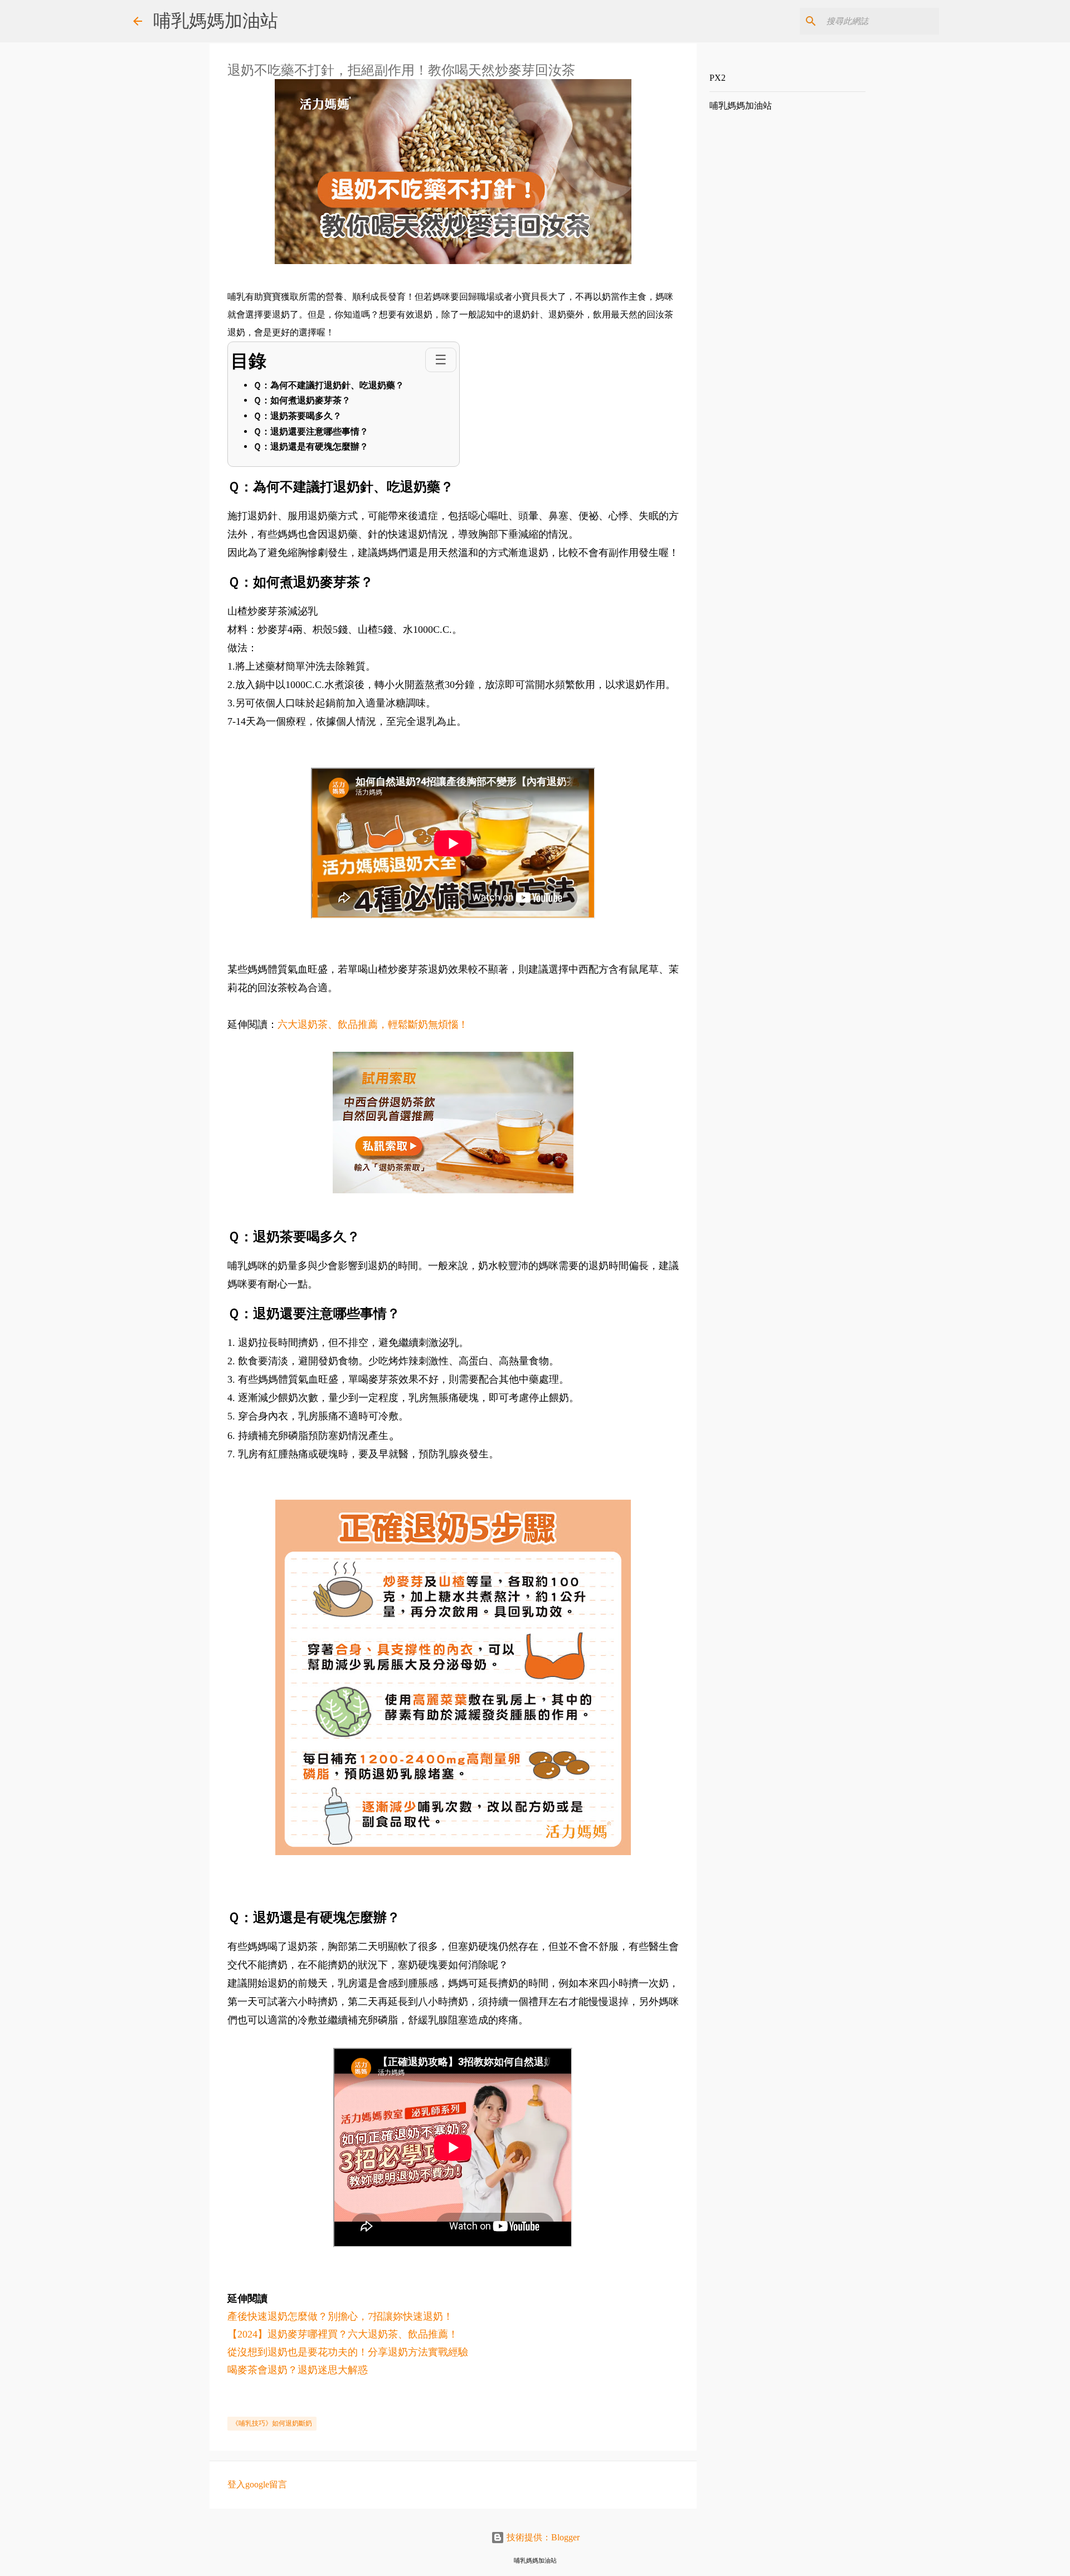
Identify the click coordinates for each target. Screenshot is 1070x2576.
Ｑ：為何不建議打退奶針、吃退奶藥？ (329, 385)
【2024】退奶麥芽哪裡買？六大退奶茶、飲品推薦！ (343, 2334)
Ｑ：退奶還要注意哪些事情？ (311, 431)
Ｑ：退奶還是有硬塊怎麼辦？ (311, 447)
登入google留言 (257, 2484)
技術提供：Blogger (542, 2537)
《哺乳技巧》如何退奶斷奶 (272, 2423)
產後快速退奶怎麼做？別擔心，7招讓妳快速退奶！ (340, 2316)
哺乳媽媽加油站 (216, 21)
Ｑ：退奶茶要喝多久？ (297, 416)
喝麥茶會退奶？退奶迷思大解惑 (298, 2370)
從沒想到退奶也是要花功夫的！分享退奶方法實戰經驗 (348, 2352)
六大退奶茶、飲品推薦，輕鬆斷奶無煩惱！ (373, 1024)
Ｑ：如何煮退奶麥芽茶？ (302, 400)
